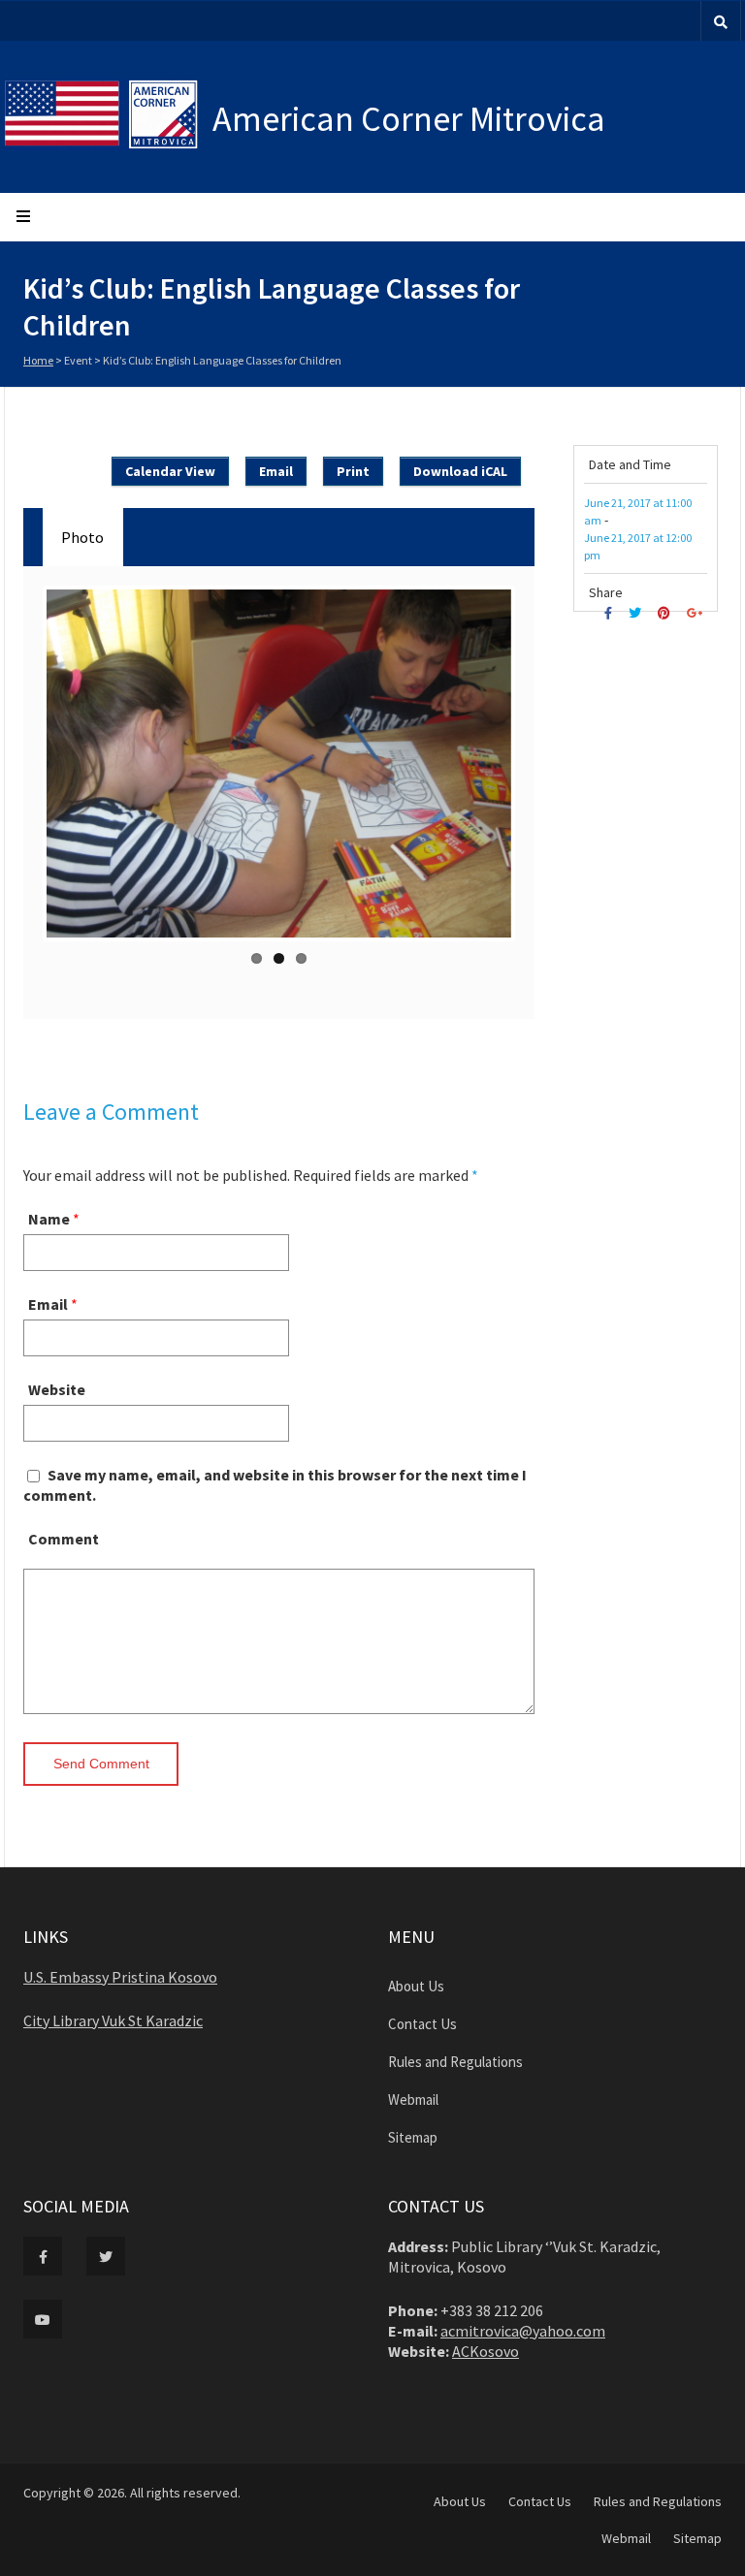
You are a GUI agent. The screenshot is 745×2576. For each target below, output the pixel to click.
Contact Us (422, 2024)
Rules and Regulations (455, 2062)
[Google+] (697, 613)
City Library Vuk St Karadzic (113, 2020)
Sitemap (413, 2137)
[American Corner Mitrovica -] (108, 117)
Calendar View (170, 471)
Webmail (413, 2099)
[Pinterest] (666, 613)
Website (57, 1389)
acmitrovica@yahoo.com (523, 2331)
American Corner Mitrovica (409, 119)
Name (49, 1219)
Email (48, 1304)
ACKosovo (486, 2351)
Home (38, 360)
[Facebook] (611, 613)
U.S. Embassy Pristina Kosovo (120, 1977)
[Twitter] (637, 613)
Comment (64, 1539)
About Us (416, 1986)
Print (353, 471)
